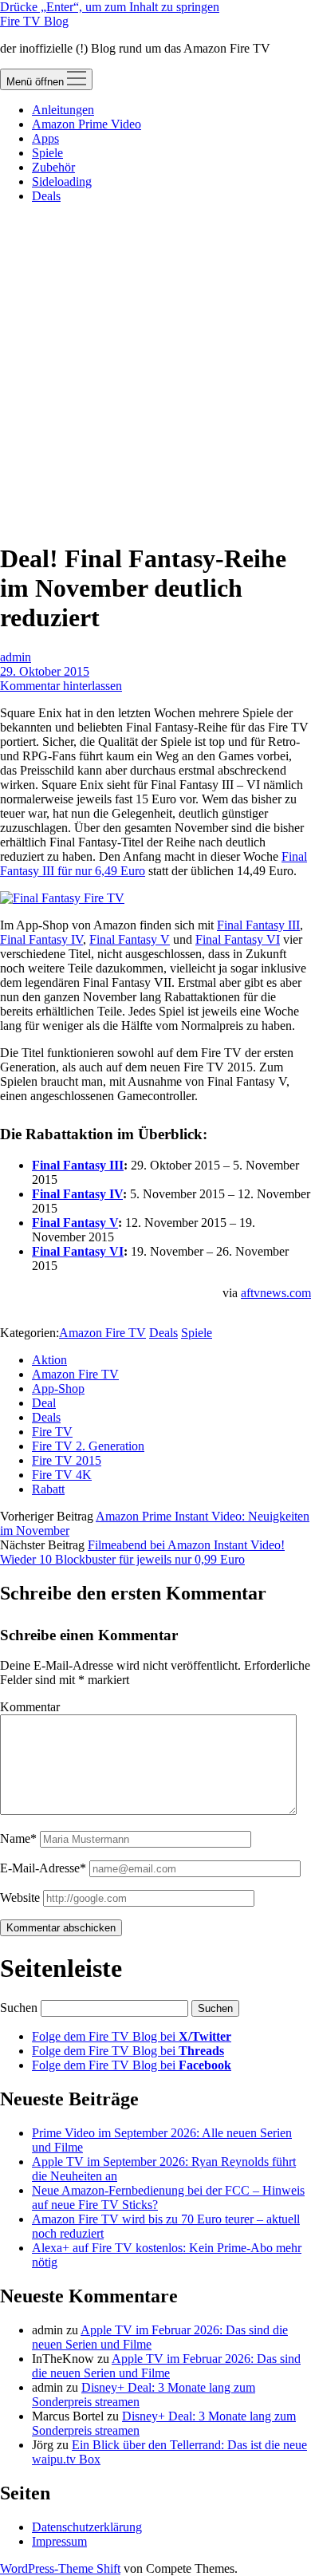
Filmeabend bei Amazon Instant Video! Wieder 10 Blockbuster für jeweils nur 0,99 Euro (142, 1552)
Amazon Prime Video (87, 124)
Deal (44, 1403)
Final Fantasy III (258, 925)
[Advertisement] (155, 372)
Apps (45, 138)
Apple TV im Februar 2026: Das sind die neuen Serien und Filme (166, 2366)
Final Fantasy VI (238, 939)
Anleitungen (63, 110)
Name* (18, 1838)
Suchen (19, 2008)
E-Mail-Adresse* (43, 1868)
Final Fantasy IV (41, 939)
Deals (46, 196)
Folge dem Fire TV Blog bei (132, 2036)
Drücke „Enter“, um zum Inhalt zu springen (110, 7)
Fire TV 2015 (67, 1460)
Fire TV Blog (34, 21)
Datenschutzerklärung (87, 2527)
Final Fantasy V (130, 939)
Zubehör (53, 167)
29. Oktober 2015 (45, 671)
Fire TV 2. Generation (88, 1446)
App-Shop (58, 1389)
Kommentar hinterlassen (61, 686)
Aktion (49, 1360)
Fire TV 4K (62, 1475)
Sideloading (62, 181)
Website (20, 1897)
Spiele (47, 153)
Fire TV (52, 1432)
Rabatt (48, 1489)
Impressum (59, 2541)
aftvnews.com (276, 1293)
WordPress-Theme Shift (60, 2568)
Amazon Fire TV (102, 1333)
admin (16, 657)
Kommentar (30, 1707)
